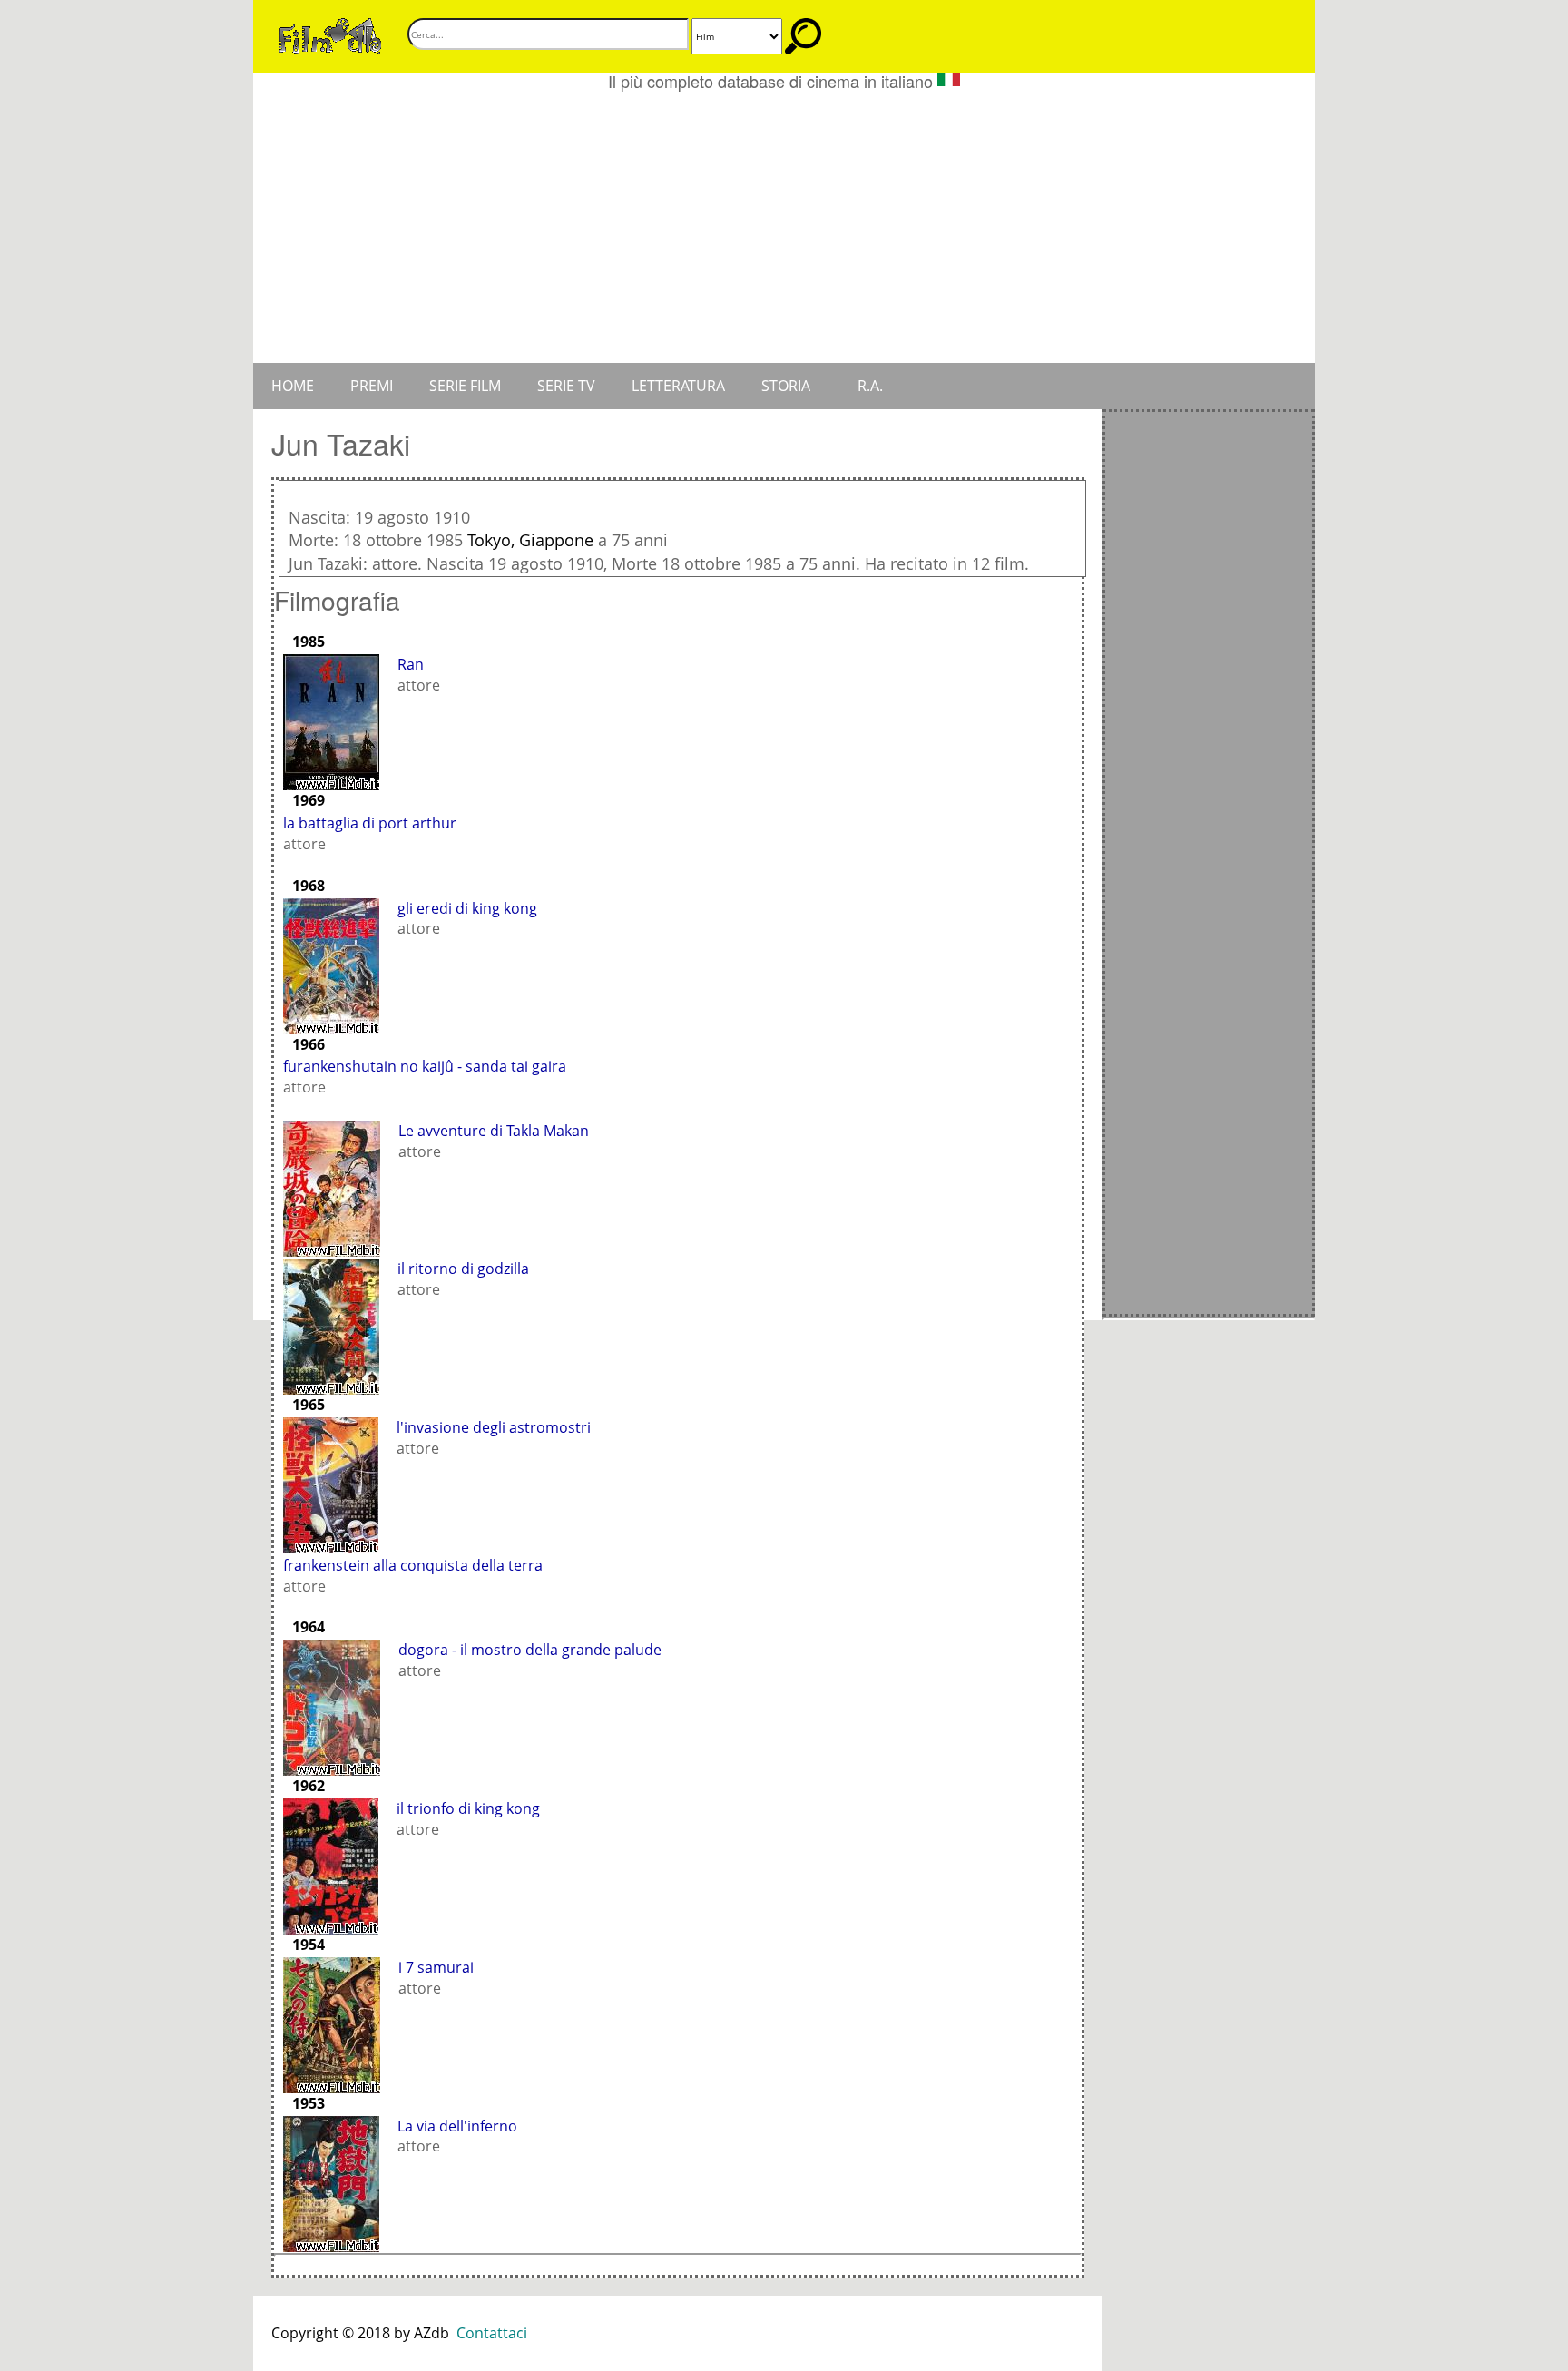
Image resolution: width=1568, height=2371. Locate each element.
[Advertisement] (784, 227)
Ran (411, 664)
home (293, 386)
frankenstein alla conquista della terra (413, 1565)
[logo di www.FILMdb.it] (330, 34)
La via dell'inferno (457, 2126)
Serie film (465, 386)
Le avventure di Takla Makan (494, 1131)
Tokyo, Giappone (530, 540)
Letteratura (678, 386)
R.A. (870, 386)
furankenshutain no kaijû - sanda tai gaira (425, 1066)
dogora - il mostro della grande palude (530, 1650)
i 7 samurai (436, 1967)
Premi (372, 386)
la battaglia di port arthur (370, 823)
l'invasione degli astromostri (494, 1427)
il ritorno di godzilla (463, 1269)
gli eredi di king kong (467, 908)
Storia (786, 386)
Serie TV (566, 386)
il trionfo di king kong (468, 1808)
